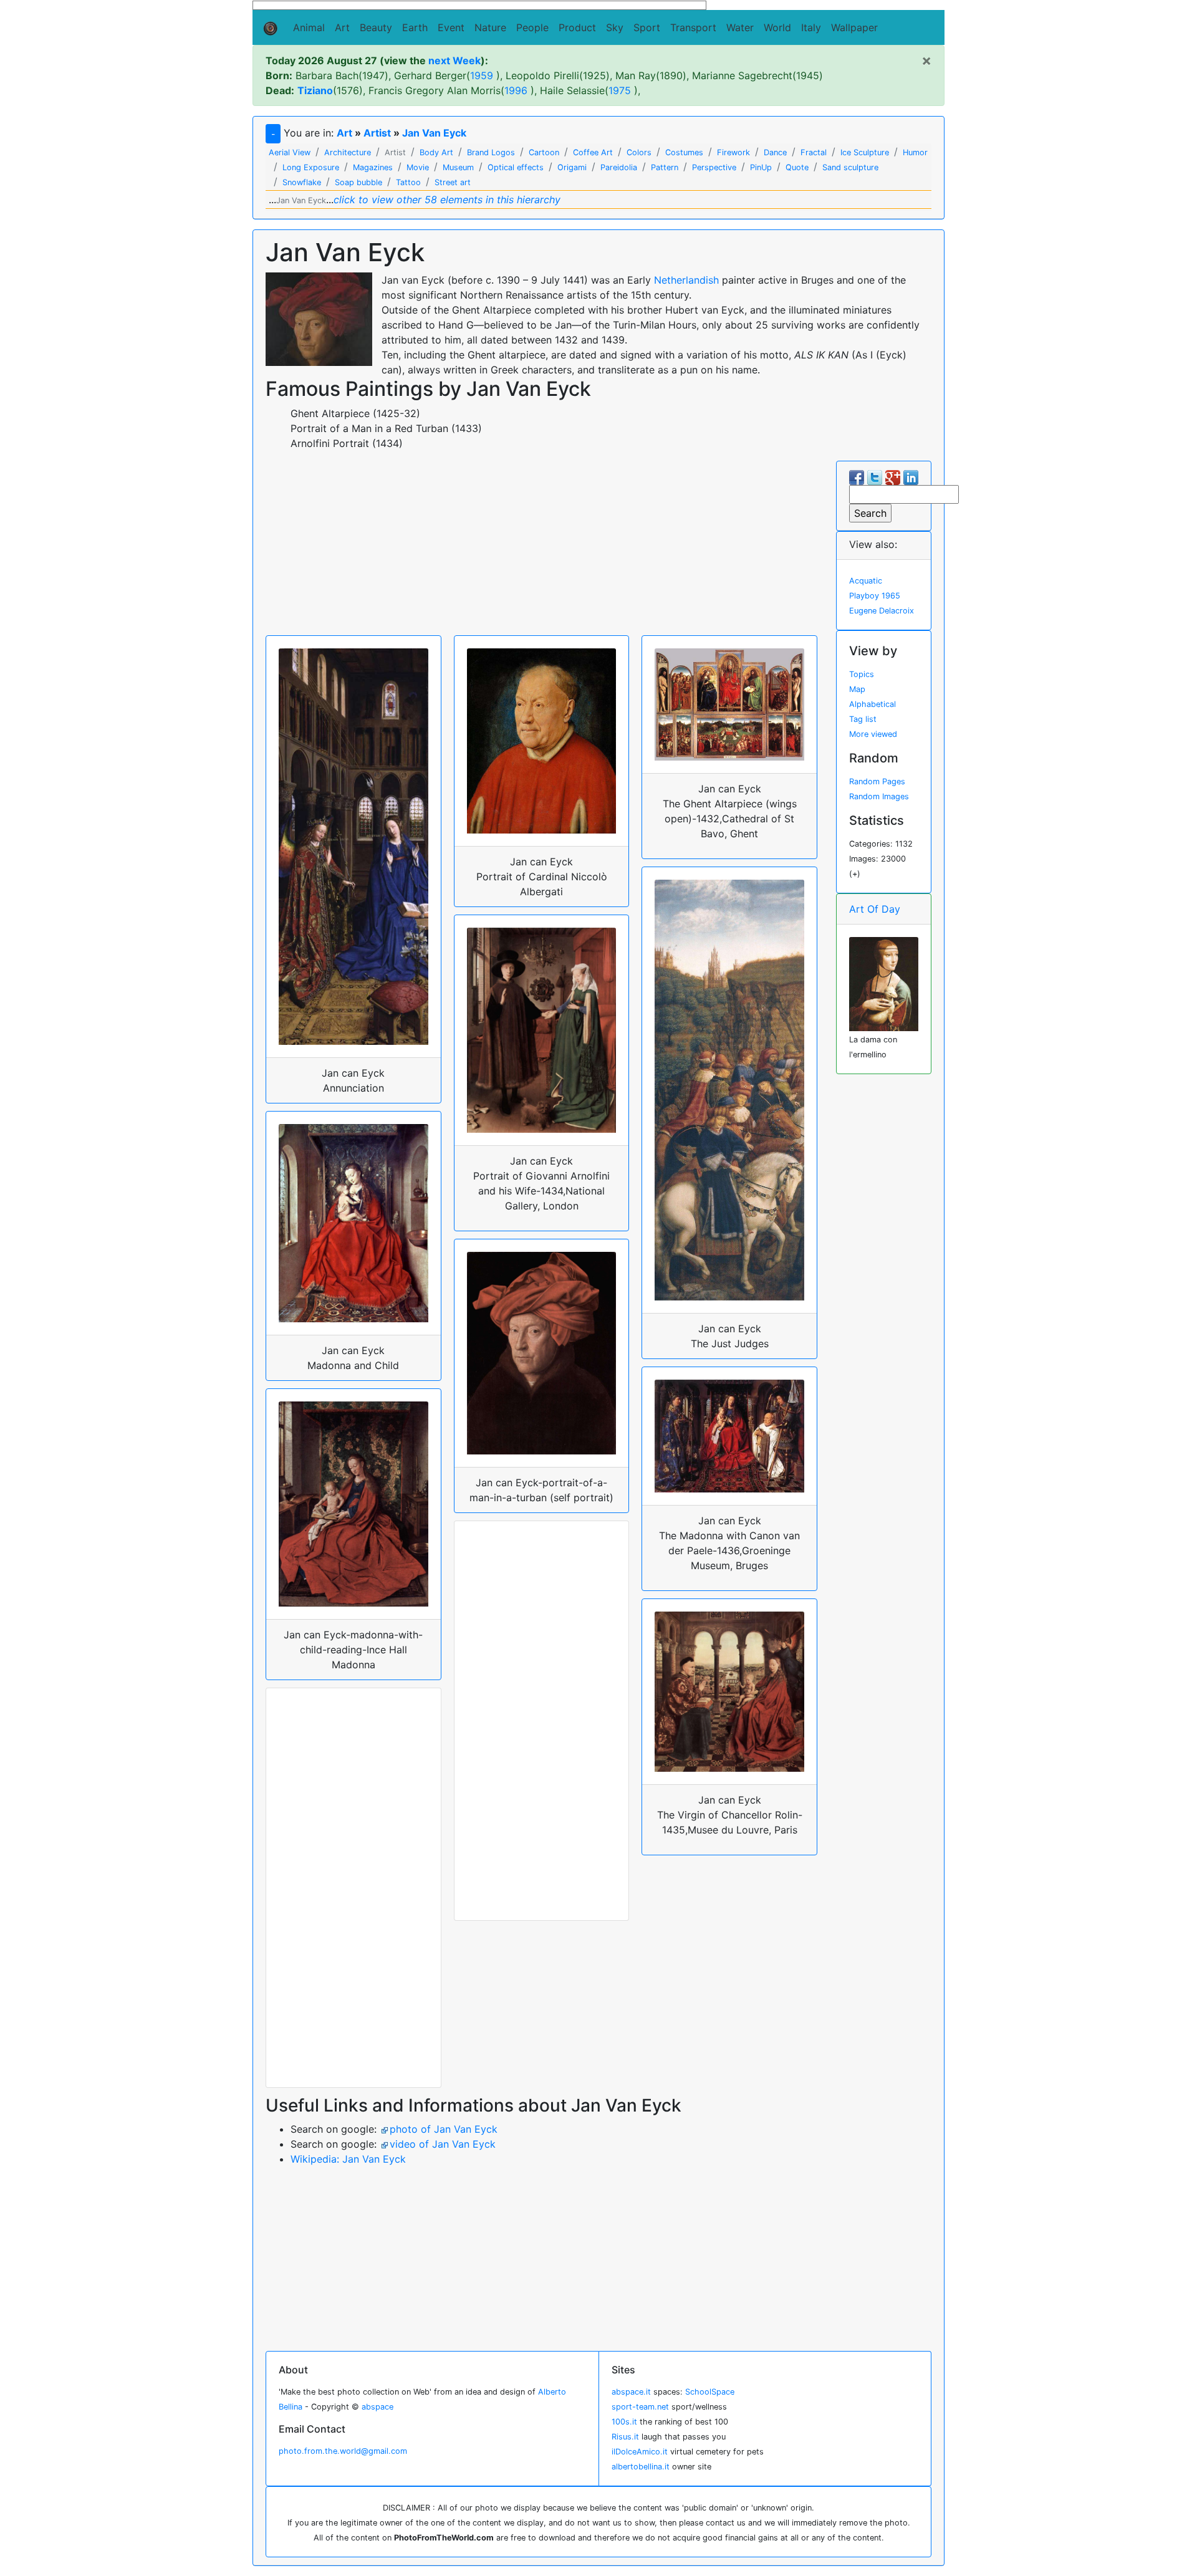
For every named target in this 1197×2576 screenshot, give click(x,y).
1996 (516, 90)
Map (857, 689)
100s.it (624, 2422)
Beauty (376, 27)
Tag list (863, 719)
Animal (309, 27)
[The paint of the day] (884, 983)
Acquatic (866, 581)
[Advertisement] (541, 548)
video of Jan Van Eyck (443, 2144)
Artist (377, 133)
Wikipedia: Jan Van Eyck (348, 2159)
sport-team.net (640, 2407)
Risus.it (625, 2437)
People (532, 27)
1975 (620, 90)
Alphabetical (873, 704)
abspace (377, 2407)
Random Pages (877, 781)
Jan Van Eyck (434, 133)
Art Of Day (875, 909)
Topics (862, 674)
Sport (647, 27)
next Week (454, 60)
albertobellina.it (641, 2467)
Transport (693, 27)
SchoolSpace (710, 2392)
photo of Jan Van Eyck (444, 2129)
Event (451, 27)
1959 (482, 75)
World (777, 27)
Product (577, 27)
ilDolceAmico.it (640, 2452)
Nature (490, 27)
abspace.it (631, 2392)
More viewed (873, 734)
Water (740, 27)
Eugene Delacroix (882, 611)
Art (342, 27)
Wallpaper (854, 27)
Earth (415, 27)
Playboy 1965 (875, 596)
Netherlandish (686, 280)
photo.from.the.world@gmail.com (343, 2451)
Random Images (879, 796)
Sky (615, 27)
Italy (811, 27)
